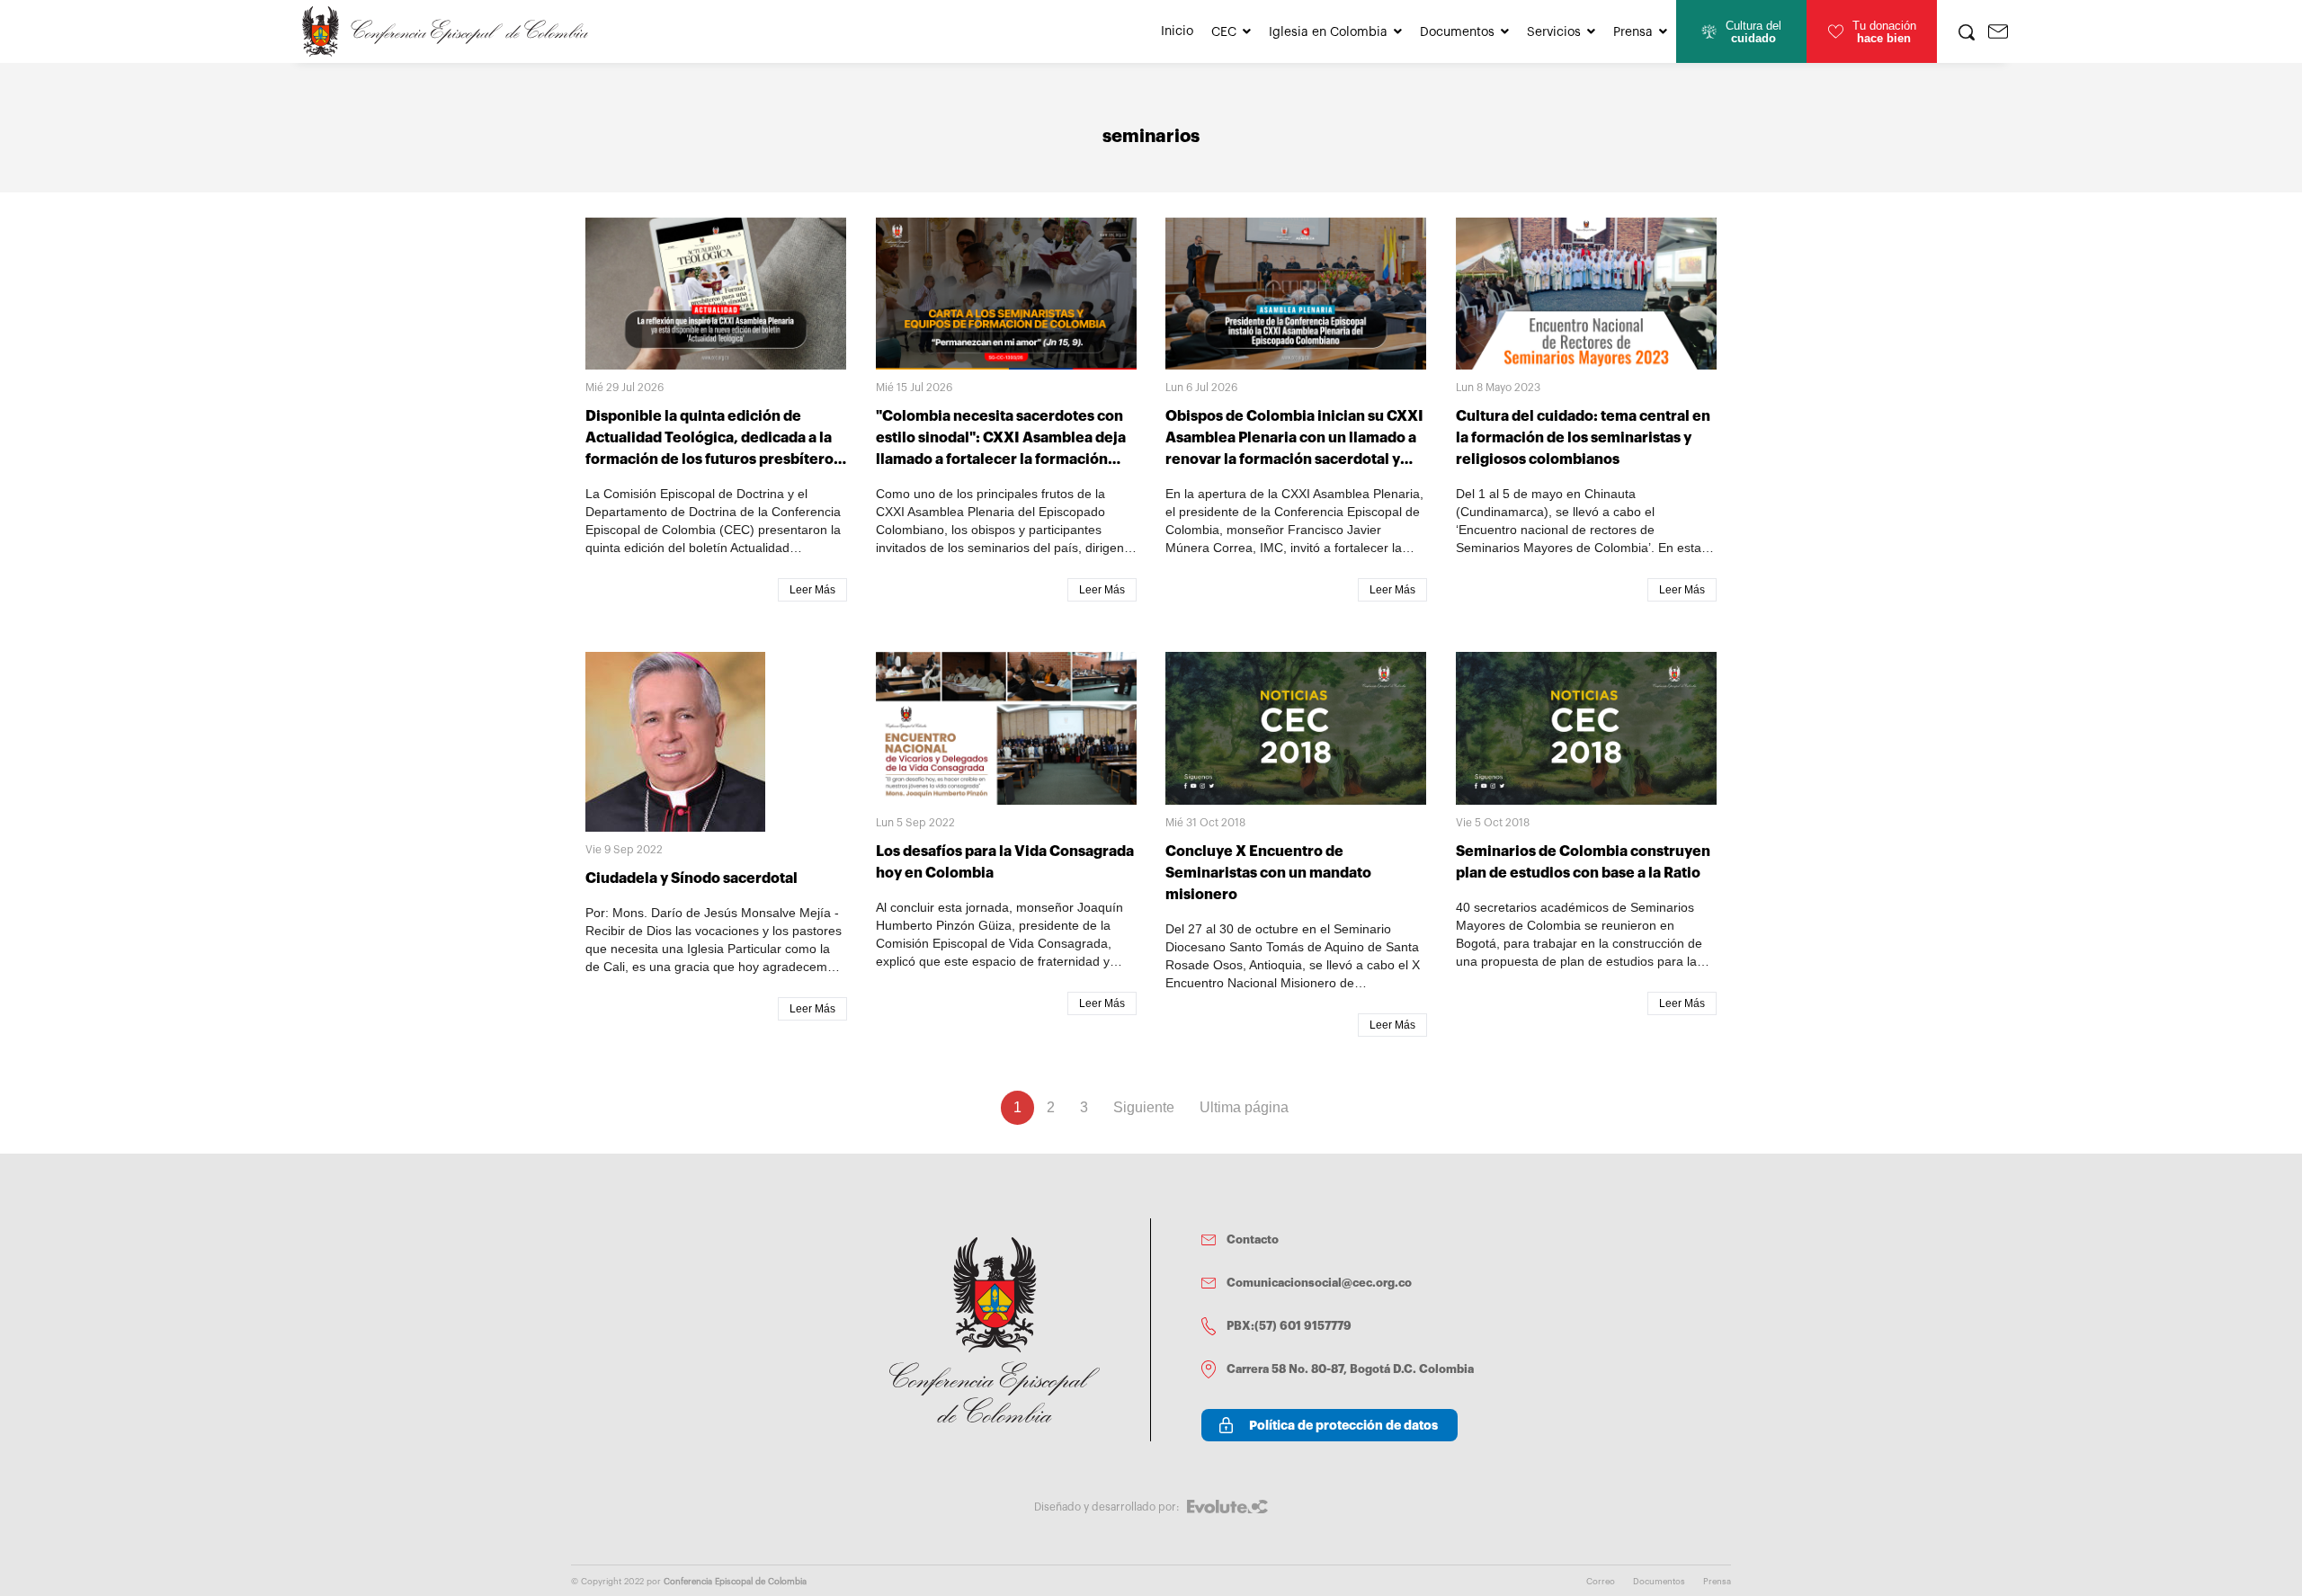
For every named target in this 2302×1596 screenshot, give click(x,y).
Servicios (1554, 32)
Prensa (1633, 32)
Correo (1601, 1582)
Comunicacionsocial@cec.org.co (1319, 1283)
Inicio (1177, 31)
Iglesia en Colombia (1328, 32)
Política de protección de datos (1343, 1425)
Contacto (1253, 1239)
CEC (1224, 32)
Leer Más (812, 590)
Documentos (1457, 32)
